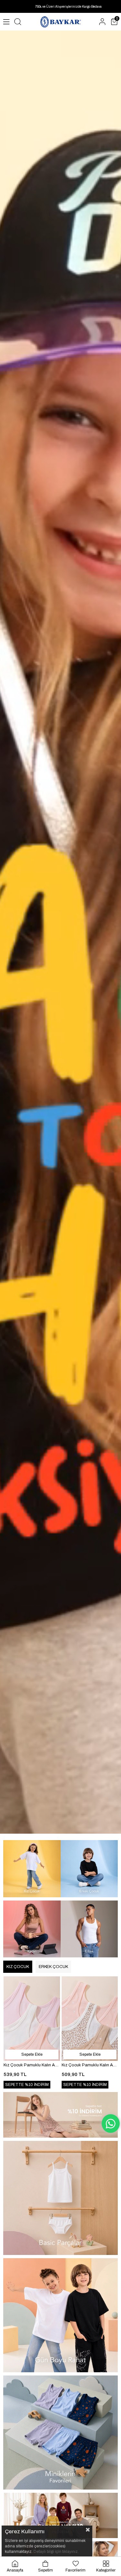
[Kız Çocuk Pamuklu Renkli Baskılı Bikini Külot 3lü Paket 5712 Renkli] (32, 2019)
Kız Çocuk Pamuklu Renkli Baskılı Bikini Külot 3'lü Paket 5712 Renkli (32, 2065)
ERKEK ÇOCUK (53, 1967)
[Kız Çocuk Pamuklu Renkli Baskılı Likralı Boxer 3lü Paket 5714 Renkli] (90, 2019)
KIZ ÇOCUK (18, 1967)
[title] (32, 1869)
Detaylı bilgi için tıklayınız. (56, 2552)
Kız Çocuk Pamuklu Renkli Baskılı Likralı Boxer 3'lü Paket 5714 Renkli (90, 2065)
